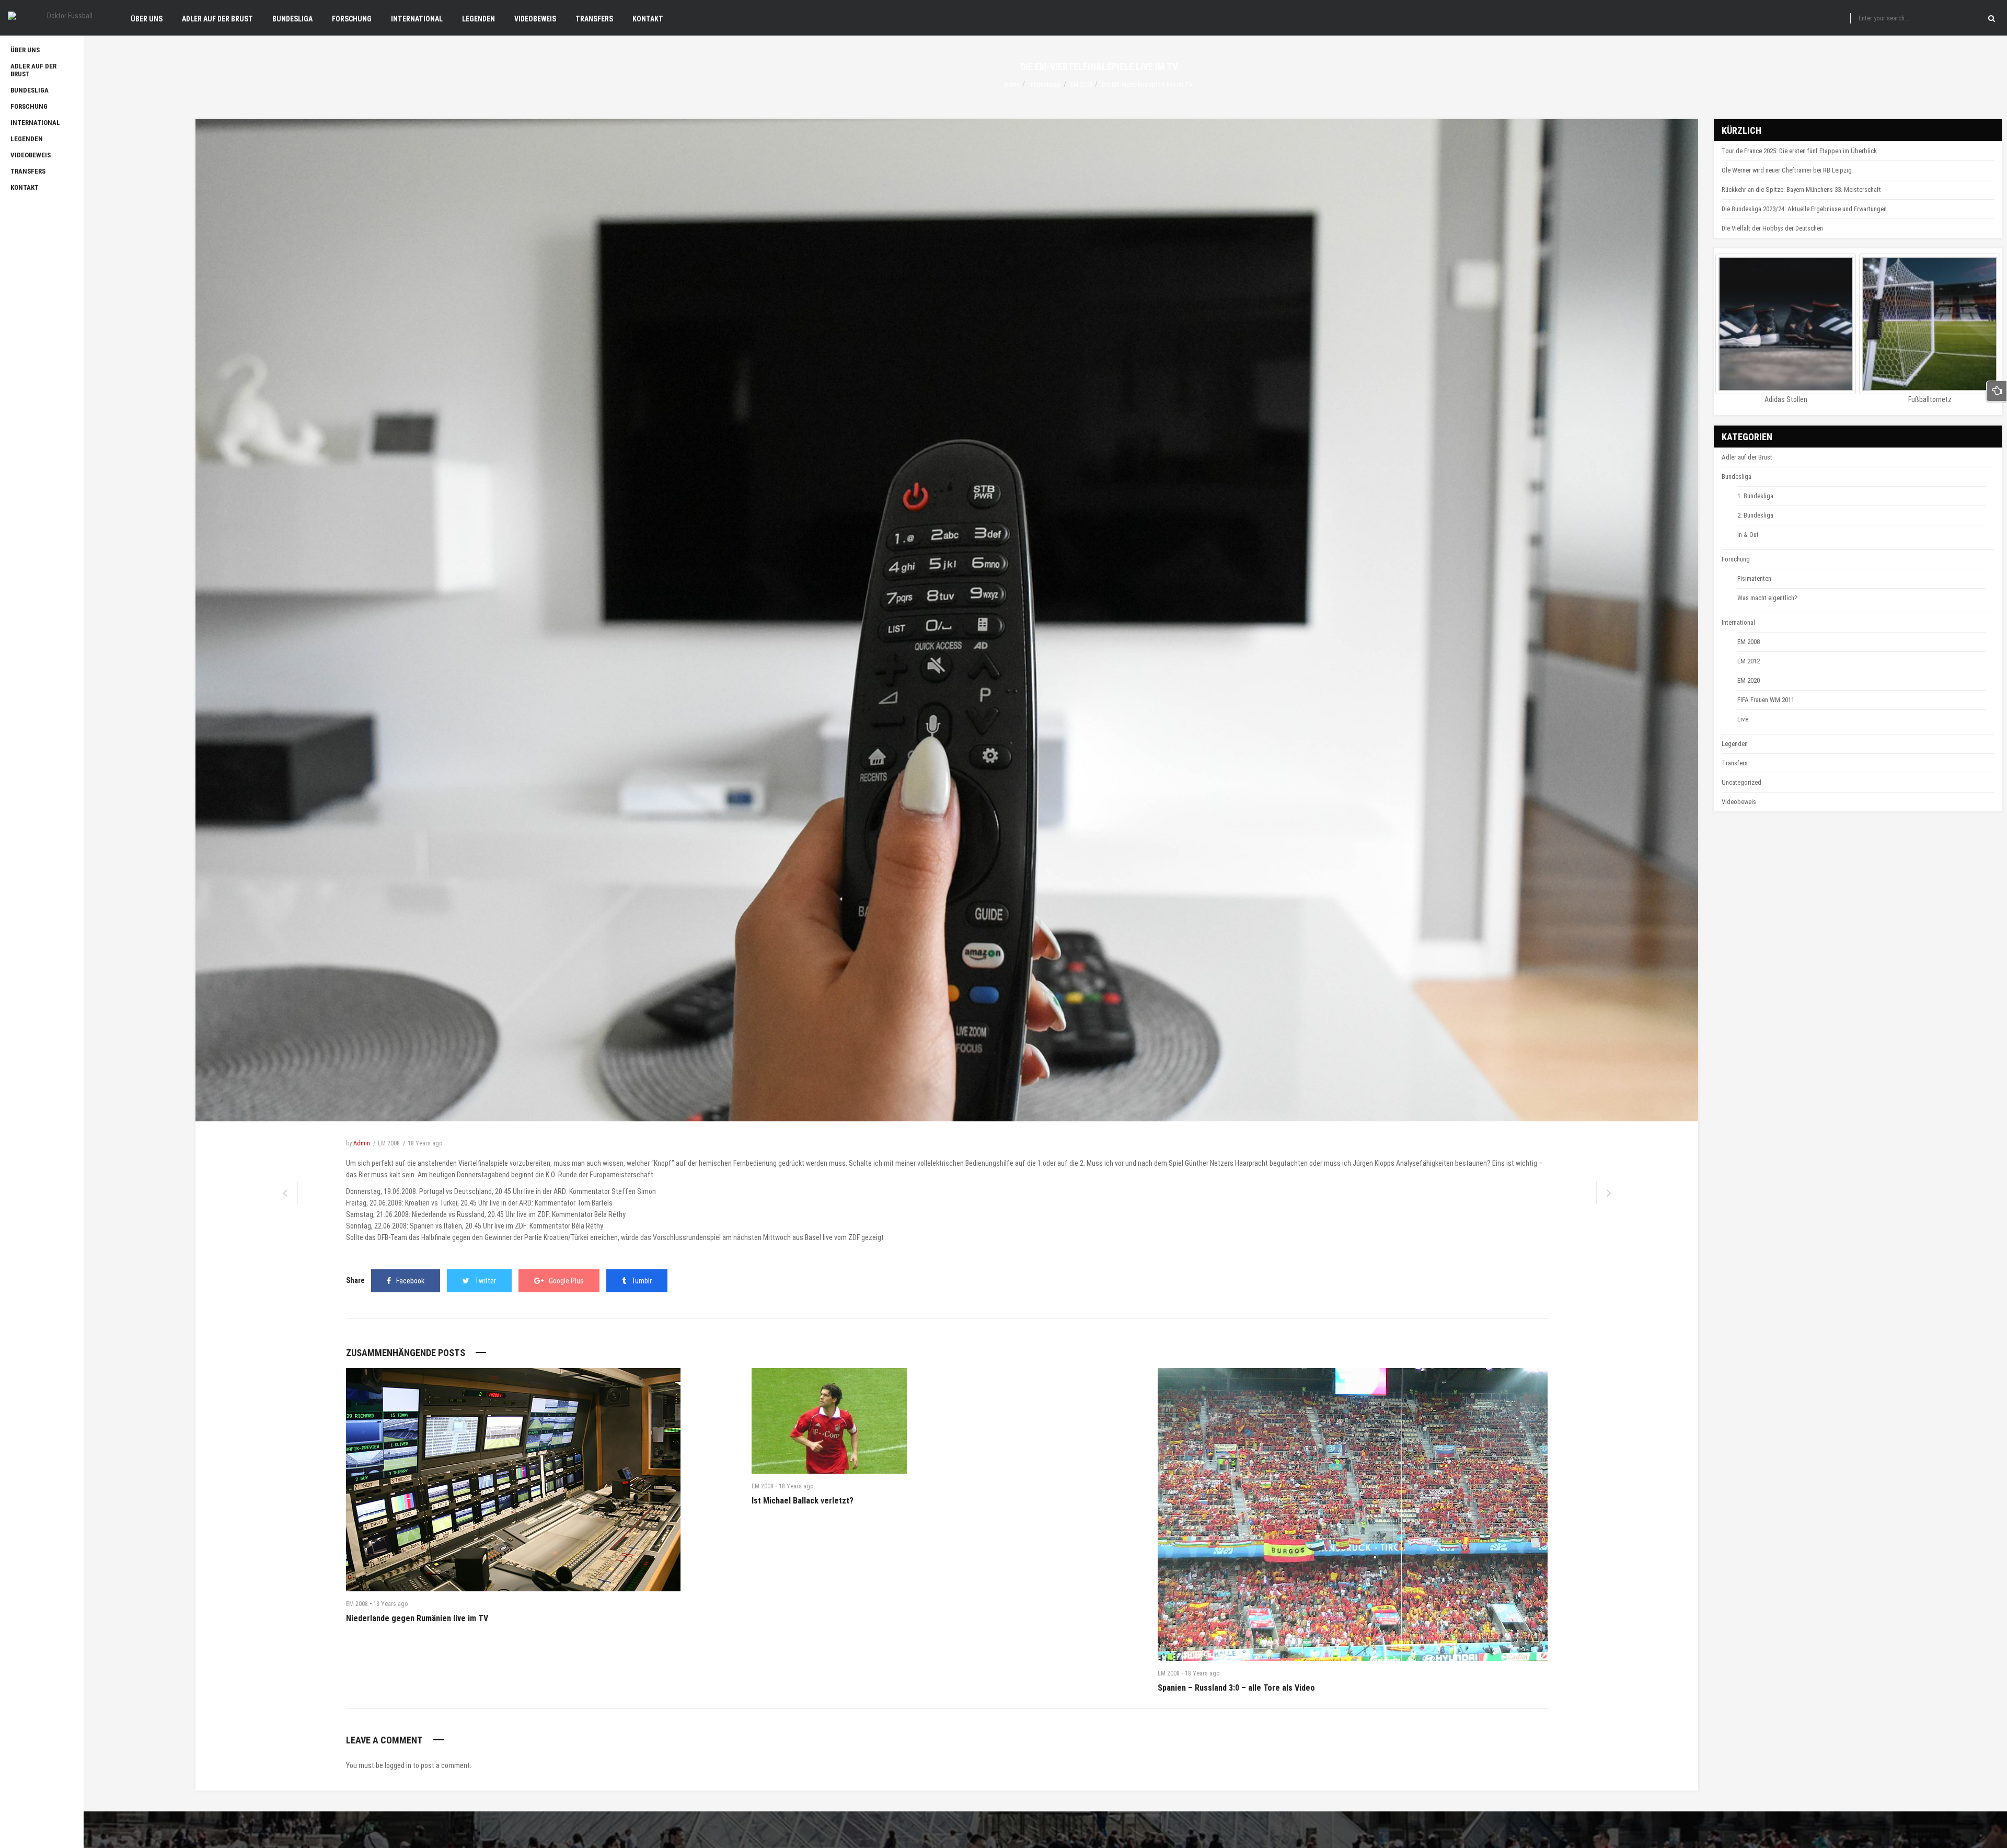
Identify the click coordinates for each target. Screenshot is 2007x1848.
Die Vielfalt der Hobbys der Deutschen (1772, 228)
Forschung (1736, 559)
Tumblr (642, 1281)
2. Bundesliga (1755, 515)
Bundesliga (1737, 477)
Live (1743, 719)
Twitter (485, 1281)
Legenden (1735, 744)
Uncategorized (1741, 782)
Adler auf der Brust (1747, 457)
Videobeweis (1739, 802)
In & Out (1748, 535)
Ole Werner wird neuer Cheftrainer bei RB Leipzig (1787, 170)
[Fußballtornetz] (1929, 324)
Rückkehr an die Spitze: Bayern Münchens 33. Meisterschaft (1801, 190)
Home (1012, 85)
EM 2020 (1749, 680)
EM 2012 (1749, 661)
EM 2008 (1081, 85)
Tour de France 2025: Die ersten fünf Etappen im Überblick (1799, 151)
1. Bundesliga (1755, 496)
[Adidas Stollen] (1786, 324)
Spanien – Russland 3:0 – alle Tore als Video (1236, 1688)
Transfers (1735, 763)
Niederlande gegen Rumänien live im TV (417, 1618)
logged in (398, 1765)
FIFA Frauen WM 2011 (1766, 700)
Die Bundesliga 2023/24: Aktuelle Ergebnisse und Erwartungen (1804, 209)
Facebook (410, 1281)
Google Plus (566, 1281)
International (1045, 85)
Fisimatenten (1754, 578)
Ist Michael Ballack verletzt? (803, 1501)
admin (362, 1143)
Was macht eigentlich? (1767, 598)
